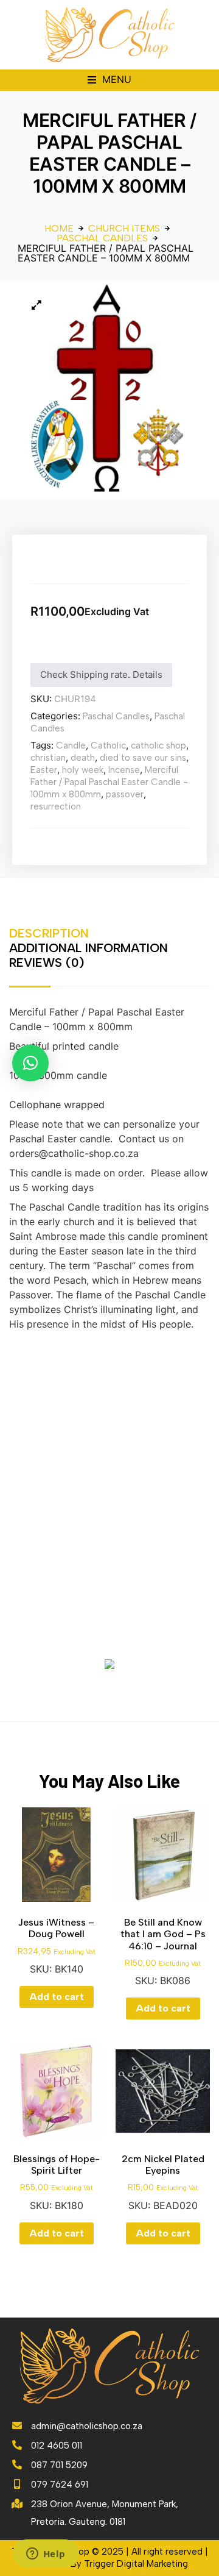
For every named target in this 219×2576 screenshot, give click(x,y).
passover (125, 794)
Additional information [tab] (89, 948)
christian (48, 758)
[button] (109, 80)
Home (59, 229)
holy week (83, 770)
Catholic (108, 745)
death (83, 758)
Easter (44, 770)
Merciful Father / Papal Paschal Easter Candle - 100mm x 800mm (109, 782)
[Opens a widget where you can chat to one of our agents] (46, 2555)
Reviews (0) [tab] (47, 962)
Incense (124, 770)
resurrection (56, 806)
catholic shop (158, 745)
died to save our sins (143, 758)
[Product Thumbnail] (36, 305)
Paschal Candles (102, 238)
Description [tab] (49, 933)
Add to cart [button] (57, 1997)
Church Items (124, 229)
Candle (71, 745)
